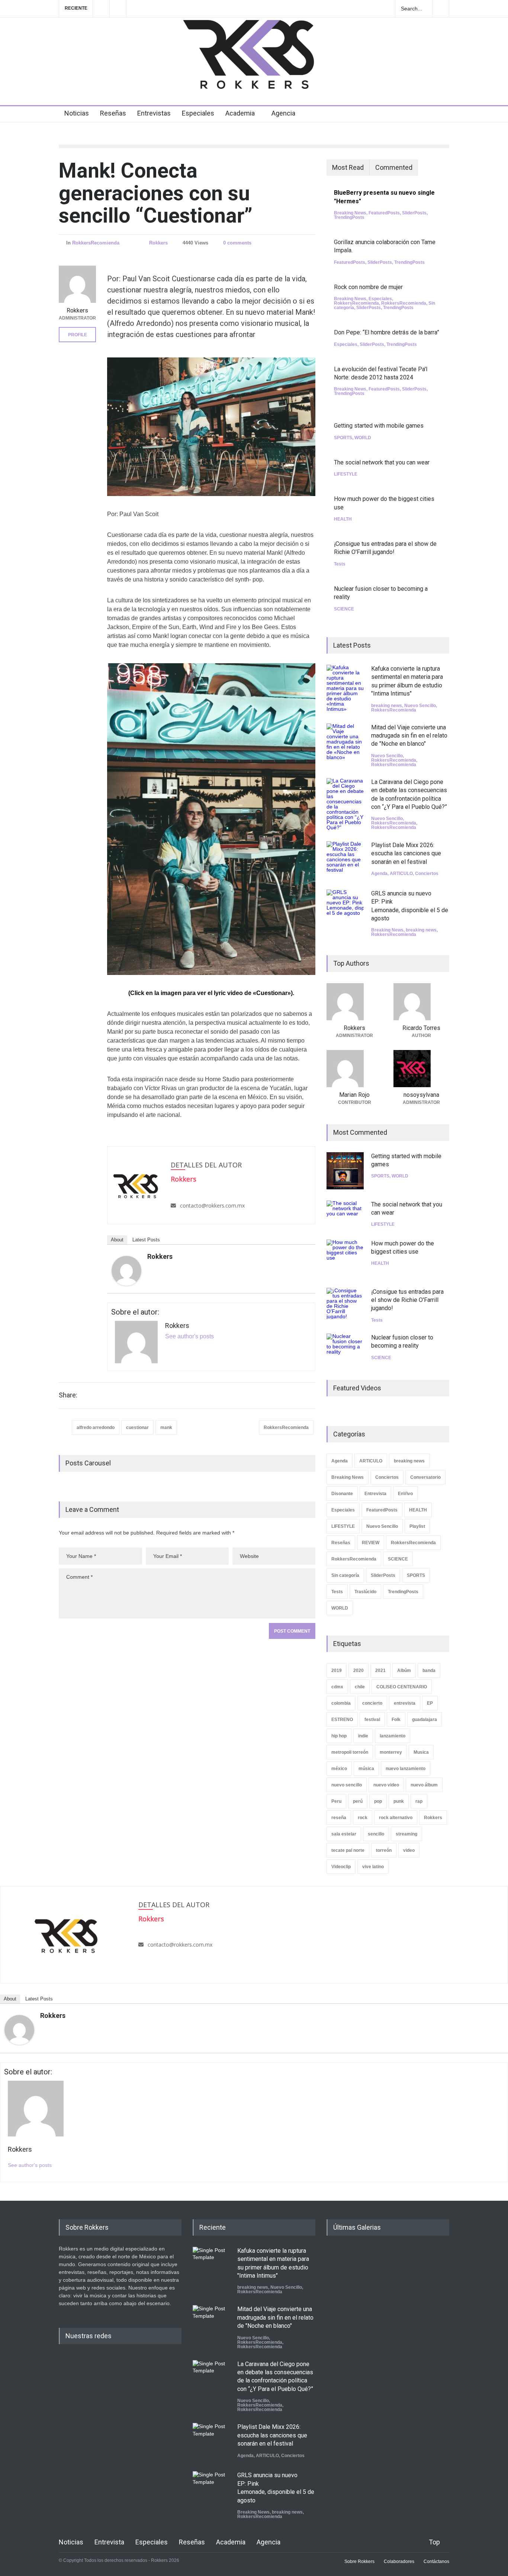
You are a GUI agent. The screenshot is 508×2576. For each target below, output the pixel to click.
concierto (372, 1703)
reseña (339, 1818)
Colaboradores (399, 2562)
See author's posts (189, 1336)
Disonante (342, 1494)
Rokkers (158, 243)
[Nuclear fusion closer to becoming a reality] (345, 1347)
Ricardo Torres (421, 1028)
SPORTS (343, 438)
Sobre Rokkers (359, 2562)
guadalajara (425, 1720)
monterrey (391, 1752)
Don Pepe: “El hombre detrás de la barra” (387, 332)
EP (430, 1703)
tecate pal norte (348, 1850)
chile (360, 1687)
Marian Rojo (354, 1095)
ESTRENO (342, 1720)
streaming (406, 1834)
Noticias (77, 113)
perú (358, 1801)
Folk (396, 1720)
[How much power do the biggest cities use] (345, 1258)
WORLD (363, 438)
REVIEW (371, 1543)
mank (166, 1428)
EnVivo (405, 1494)
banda (429, 1671)
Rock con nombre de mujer (368, 287)
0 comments (237, 243)
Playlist (417, 1526)
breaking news (387, 706)
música (366, 1769)
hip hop (339, 1736)
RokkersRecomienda (96, 243)
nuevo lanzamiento (406, 1769)
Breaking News (350, 213)
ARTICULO (401, 874)
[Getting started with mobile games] (345, 1171)
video (409, 1850)
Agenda (379, 874)
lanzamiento (393, 1736)
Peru (336, 1801)
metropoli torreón (350, 1752)
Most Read (348, 167)
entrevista (405, 1703)
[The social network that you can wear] (345, 1214)
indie (363, 1736)
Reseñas (113, 113)
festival (372, 1720)
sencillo (376, 1834)
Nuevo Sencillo (420, 706)
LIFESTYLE (346, 474)
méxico (339, 1769)
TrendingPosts (349, 217)
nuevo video (386, 1785)
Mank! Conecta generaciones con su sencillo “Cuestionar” (156, 193)
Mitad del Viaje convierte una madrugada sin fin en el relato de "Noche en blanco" (409, 736)
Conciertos (427, 874)
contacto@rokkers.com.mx (212, 1206)
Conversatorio (425, 1477)
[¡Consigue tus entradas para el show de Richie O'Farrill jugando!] (345, 1303)
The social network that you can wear (382, 462)
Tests (340, 564)
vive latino (373, 1867)
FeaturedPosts (384, 213)
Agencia (283, 113)
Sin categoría (345, 1575)
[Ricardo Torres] (421, 1002)
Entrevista (375, 1494)
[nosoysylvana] (421, 1069)
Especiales (198, 113)
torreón (384, 1850)
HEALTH (343, 519)
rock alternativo (396, 1818)
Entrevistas (154, 113)
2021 (380, 1671)
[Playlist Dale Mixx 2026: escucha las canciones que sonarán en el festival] (345, 860)
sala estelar (344, 1834)
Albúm (404, 1671)
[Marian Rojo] (354, 1069)
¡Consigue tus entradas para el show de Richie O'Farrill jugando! (407, 1300)
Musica (421, 1752)
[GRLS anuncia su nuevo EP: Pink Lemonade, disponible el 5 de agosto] (345, 908)
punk (399, 1801)
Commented (394, 167)
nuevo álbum (424, 1785)
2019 (337, 1671)
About (117, 1240)
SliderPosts (414, 213)
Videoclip (341, 1867)
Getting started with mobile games (379, 426)
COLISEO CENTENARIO (402, 1687)
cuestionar (137, 1428)
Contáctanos (436, 2562)
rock (363, 1818)
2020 (359, 1671)
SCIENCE (344, 609)
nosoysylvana (421, 1095)
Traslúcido (365, 1592)
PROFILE (78, 335)
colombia (341, 1703)
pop (378, 1801)
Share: (68, 1395)
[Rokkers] (126, 1271)
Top (434, 2542)
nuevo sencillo (347, 1785)
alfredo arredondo (96, 1428)
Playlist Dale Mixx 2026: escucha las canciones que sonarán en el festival (406, 853)
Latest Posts (146, 1240)
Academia (240, 113)
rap (419, 1801)
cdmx (337, 1687)
